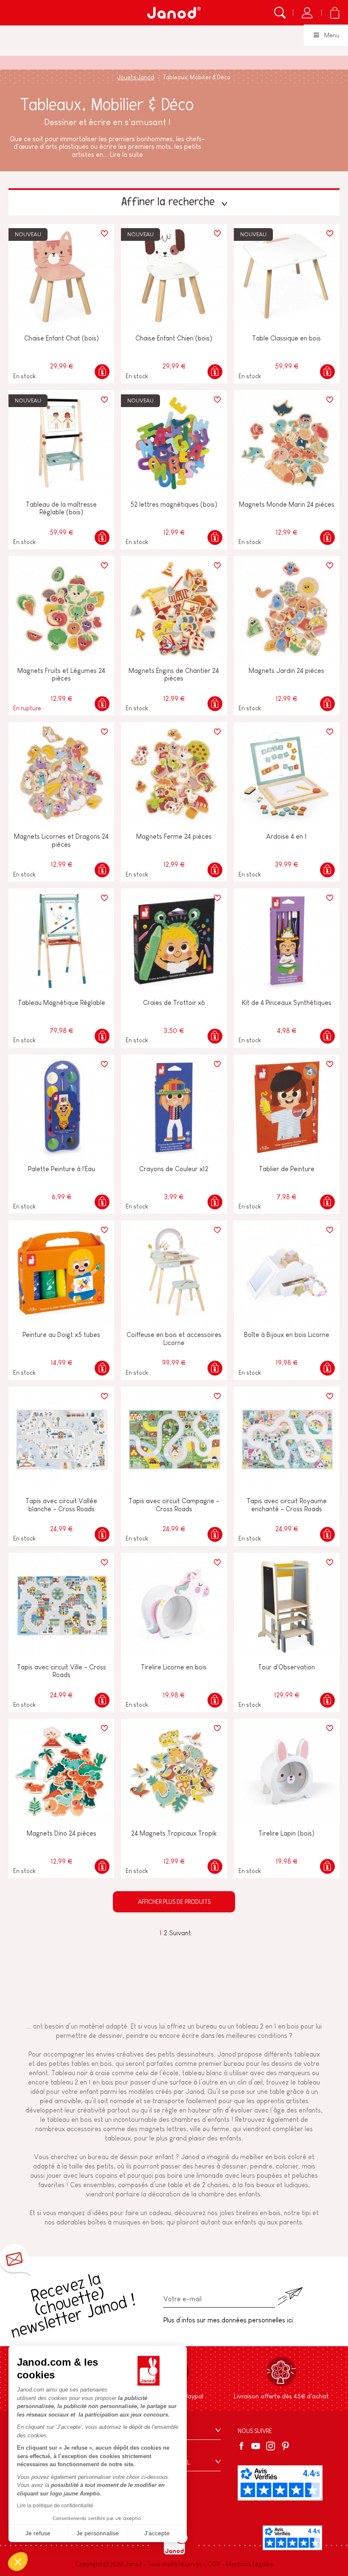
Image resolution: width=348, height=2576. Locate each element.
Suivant (180, 1933)
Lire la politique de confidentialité (55, 2506)
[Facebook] (243, 2446)
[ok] (290, 2296)
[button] (18, 2562)
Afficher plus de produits (174, 1902)
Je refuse (38, 2533)
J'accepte (157, 2533)
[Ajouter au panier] (102, 372)
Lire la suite (126, 155)
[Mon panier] (335, 13)
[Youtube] (256, 2446)
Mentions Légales (249, 2564)
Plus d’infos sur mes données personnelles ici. (229, 2320)
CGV (214, 2564)
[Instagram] (271, 2446)
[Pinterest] (285, 2446)
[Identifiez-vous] (307, 13)
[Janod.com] (174, 13)
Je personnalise (98, 2533)
